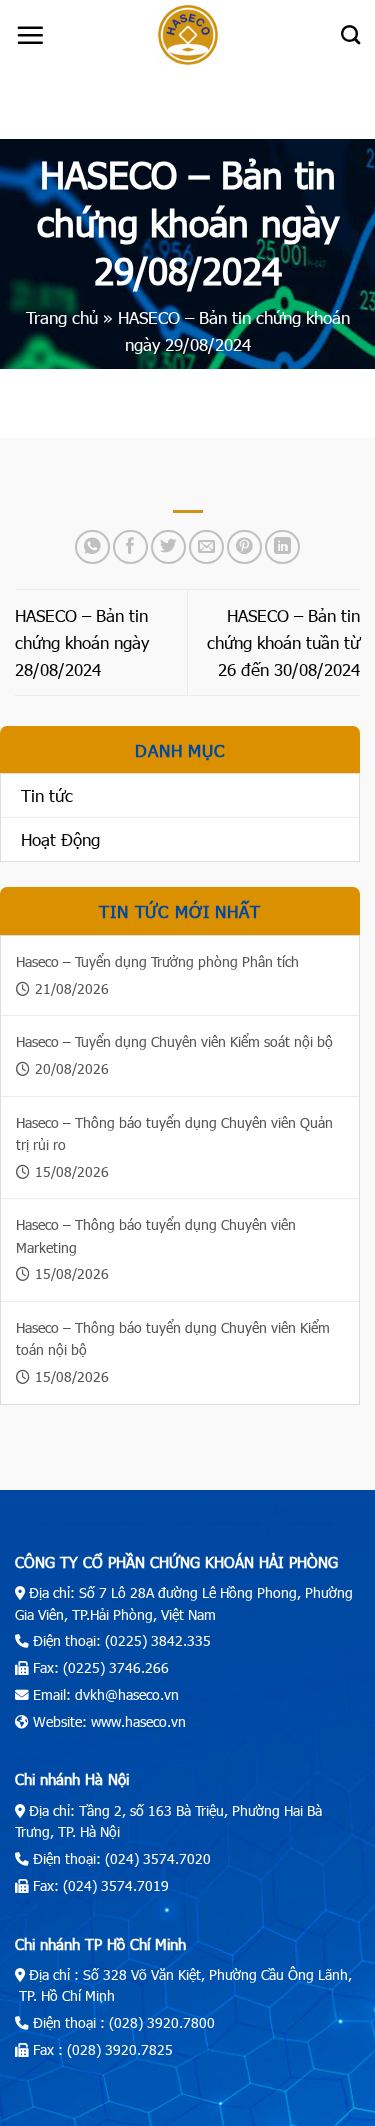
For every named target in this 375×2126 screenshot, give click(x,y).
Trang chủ (62, 317)
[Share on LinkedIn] (282, 547)
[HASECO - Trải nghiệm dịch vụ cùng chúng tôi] (188, 35)
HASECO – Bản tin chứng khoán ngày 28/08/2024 (82, 642)
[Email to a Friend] (206, 547)
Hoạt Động (60, 839)
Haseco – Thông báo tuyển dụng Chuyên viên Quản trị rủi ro (174, 1133)
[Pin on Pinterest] (244, 547)
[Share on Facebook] (130, 547)
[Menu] (30, 35)
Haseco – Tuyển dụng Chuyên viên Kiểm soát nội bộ (174, 1041)
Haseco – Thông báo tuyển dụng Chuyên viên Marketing (156, 1235)
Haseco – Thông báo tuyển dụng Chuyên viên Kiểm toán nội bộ (173, 1338)
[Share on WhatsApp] (92, 547)
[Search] (350, 34)
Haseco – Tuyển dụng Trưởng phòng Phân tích (157, 961)
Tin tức (47, 795)
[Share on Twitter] (168, 547)
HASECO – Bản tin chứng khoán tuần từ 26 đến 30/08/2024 (283, 642)
